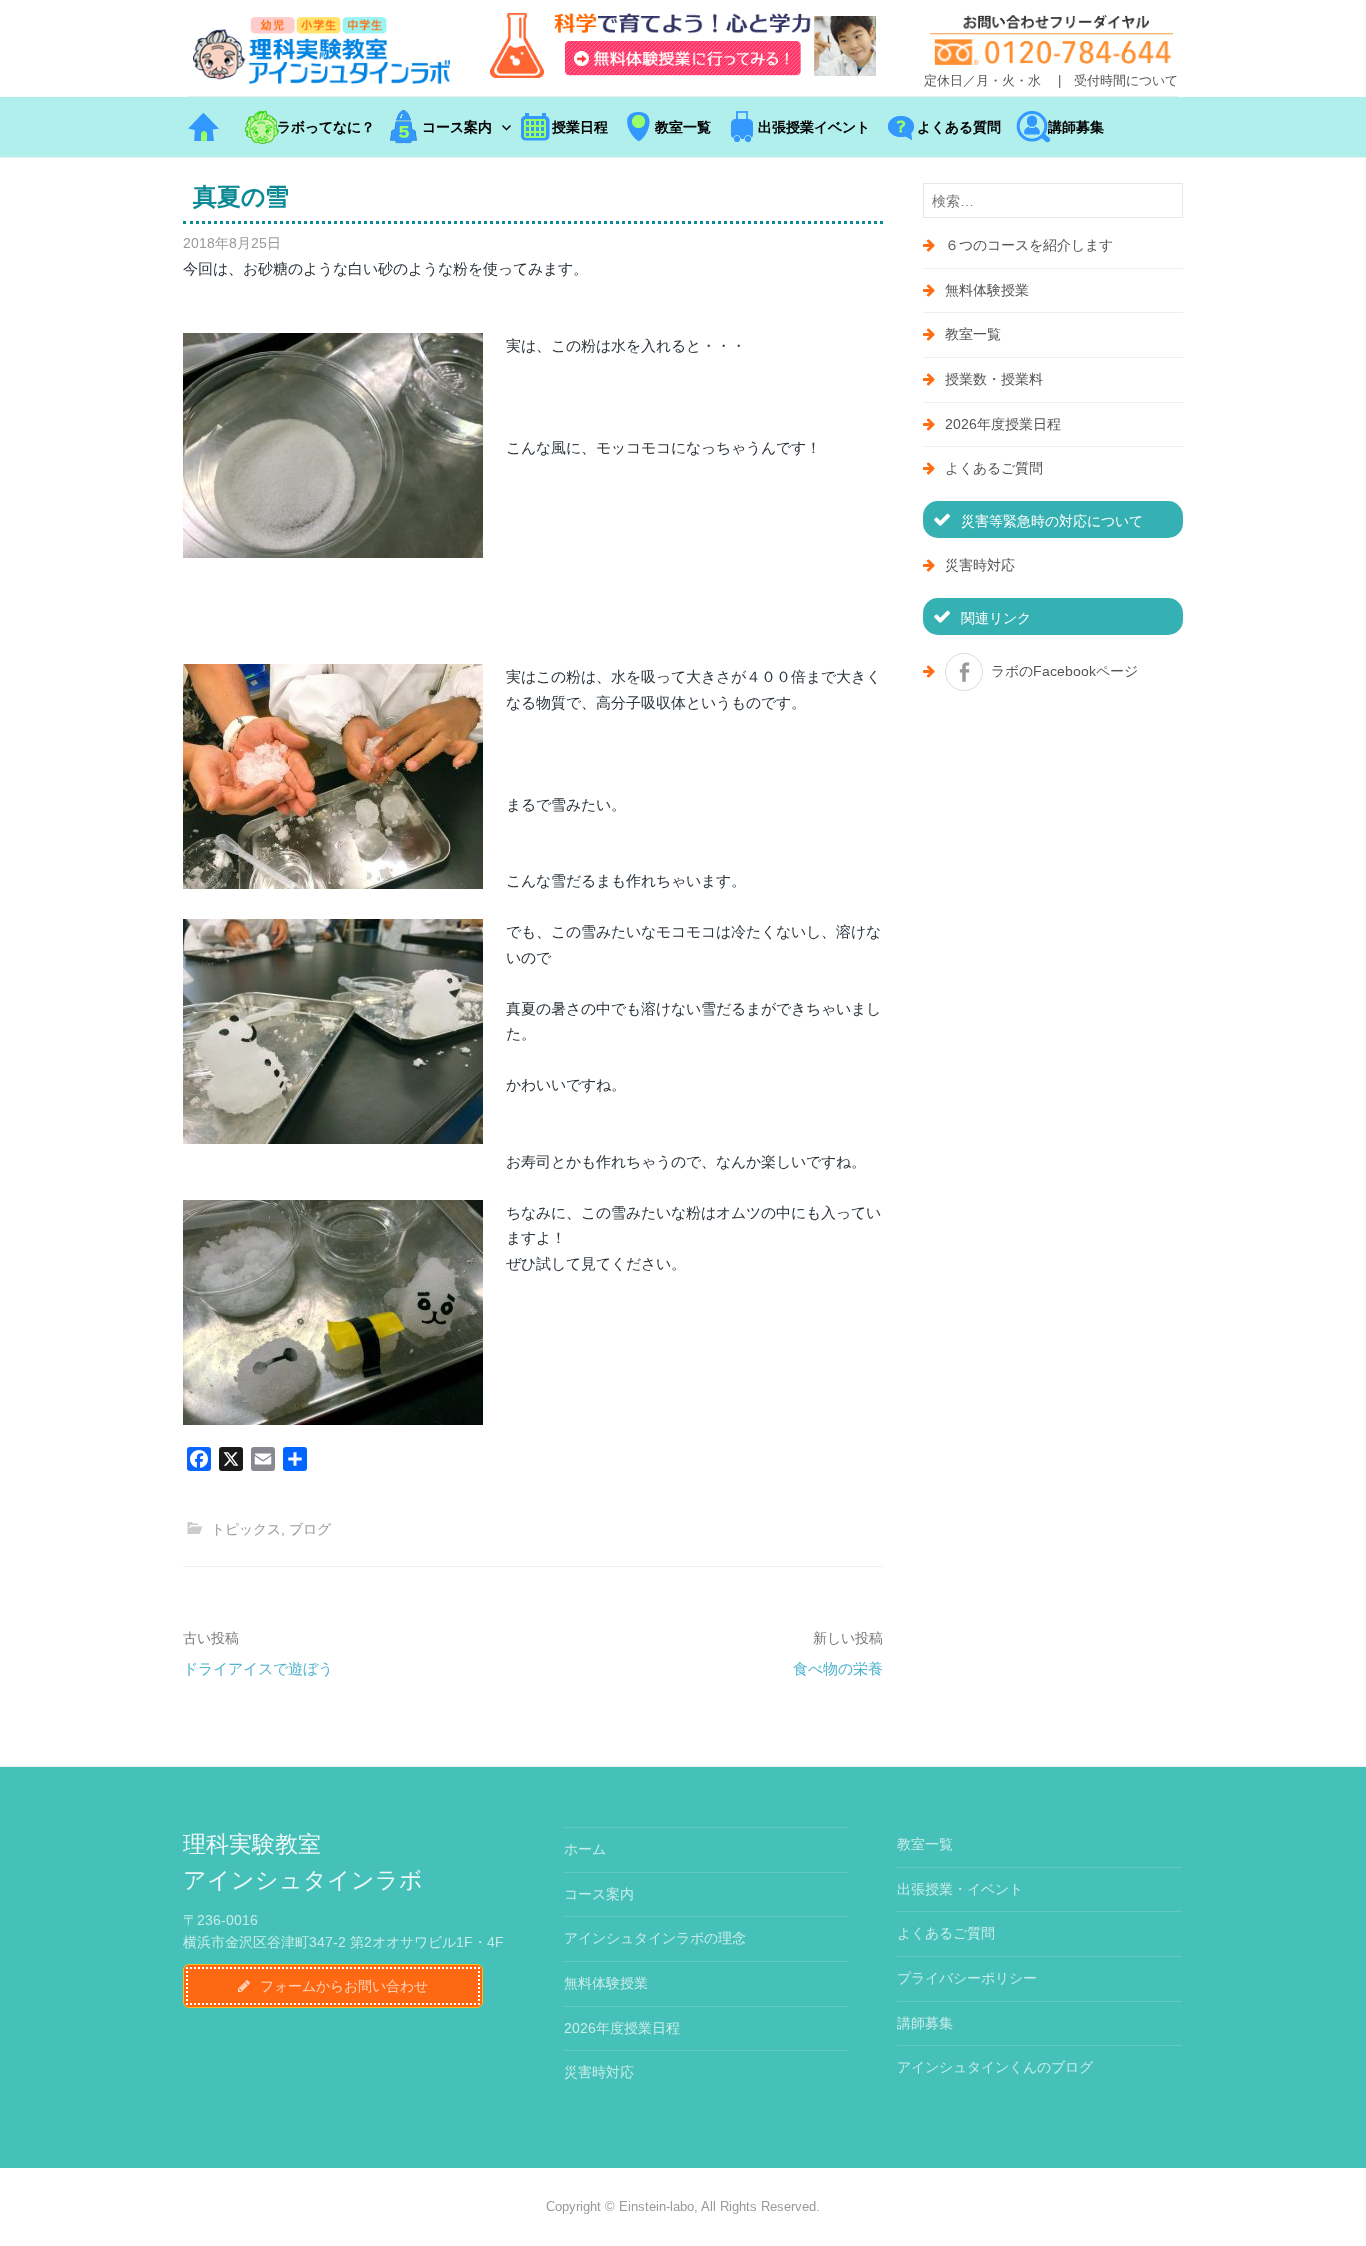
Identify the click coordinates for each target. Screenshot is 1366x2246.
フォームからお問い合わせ (344, 1986)
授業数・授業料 (994, 379)
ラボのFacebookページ (1064, 671)
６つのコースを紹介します (1029, 245)
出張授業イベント (814, 127)
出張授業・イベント (960, 1889)
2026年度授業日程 (1003, 424)
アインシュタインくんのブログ (995, 2067)
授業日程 (580, 127)
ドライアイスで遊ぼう (258, 1668)
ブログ (310, 1529)
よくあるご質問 (994, 468)
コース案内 (457, 127)
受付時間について (1126, 81)
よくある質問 (959, 127)
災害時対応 (980, 565)
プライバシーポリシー (967, 1978)
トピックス (246, 1529)
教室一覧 (683, 127)
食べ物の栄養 (838, 1668)
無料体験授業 (987, 290)
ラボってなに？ (326, 127)
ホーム (585, 1849)
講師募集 (1076, 127)
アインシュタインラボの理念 (655, 1938)
